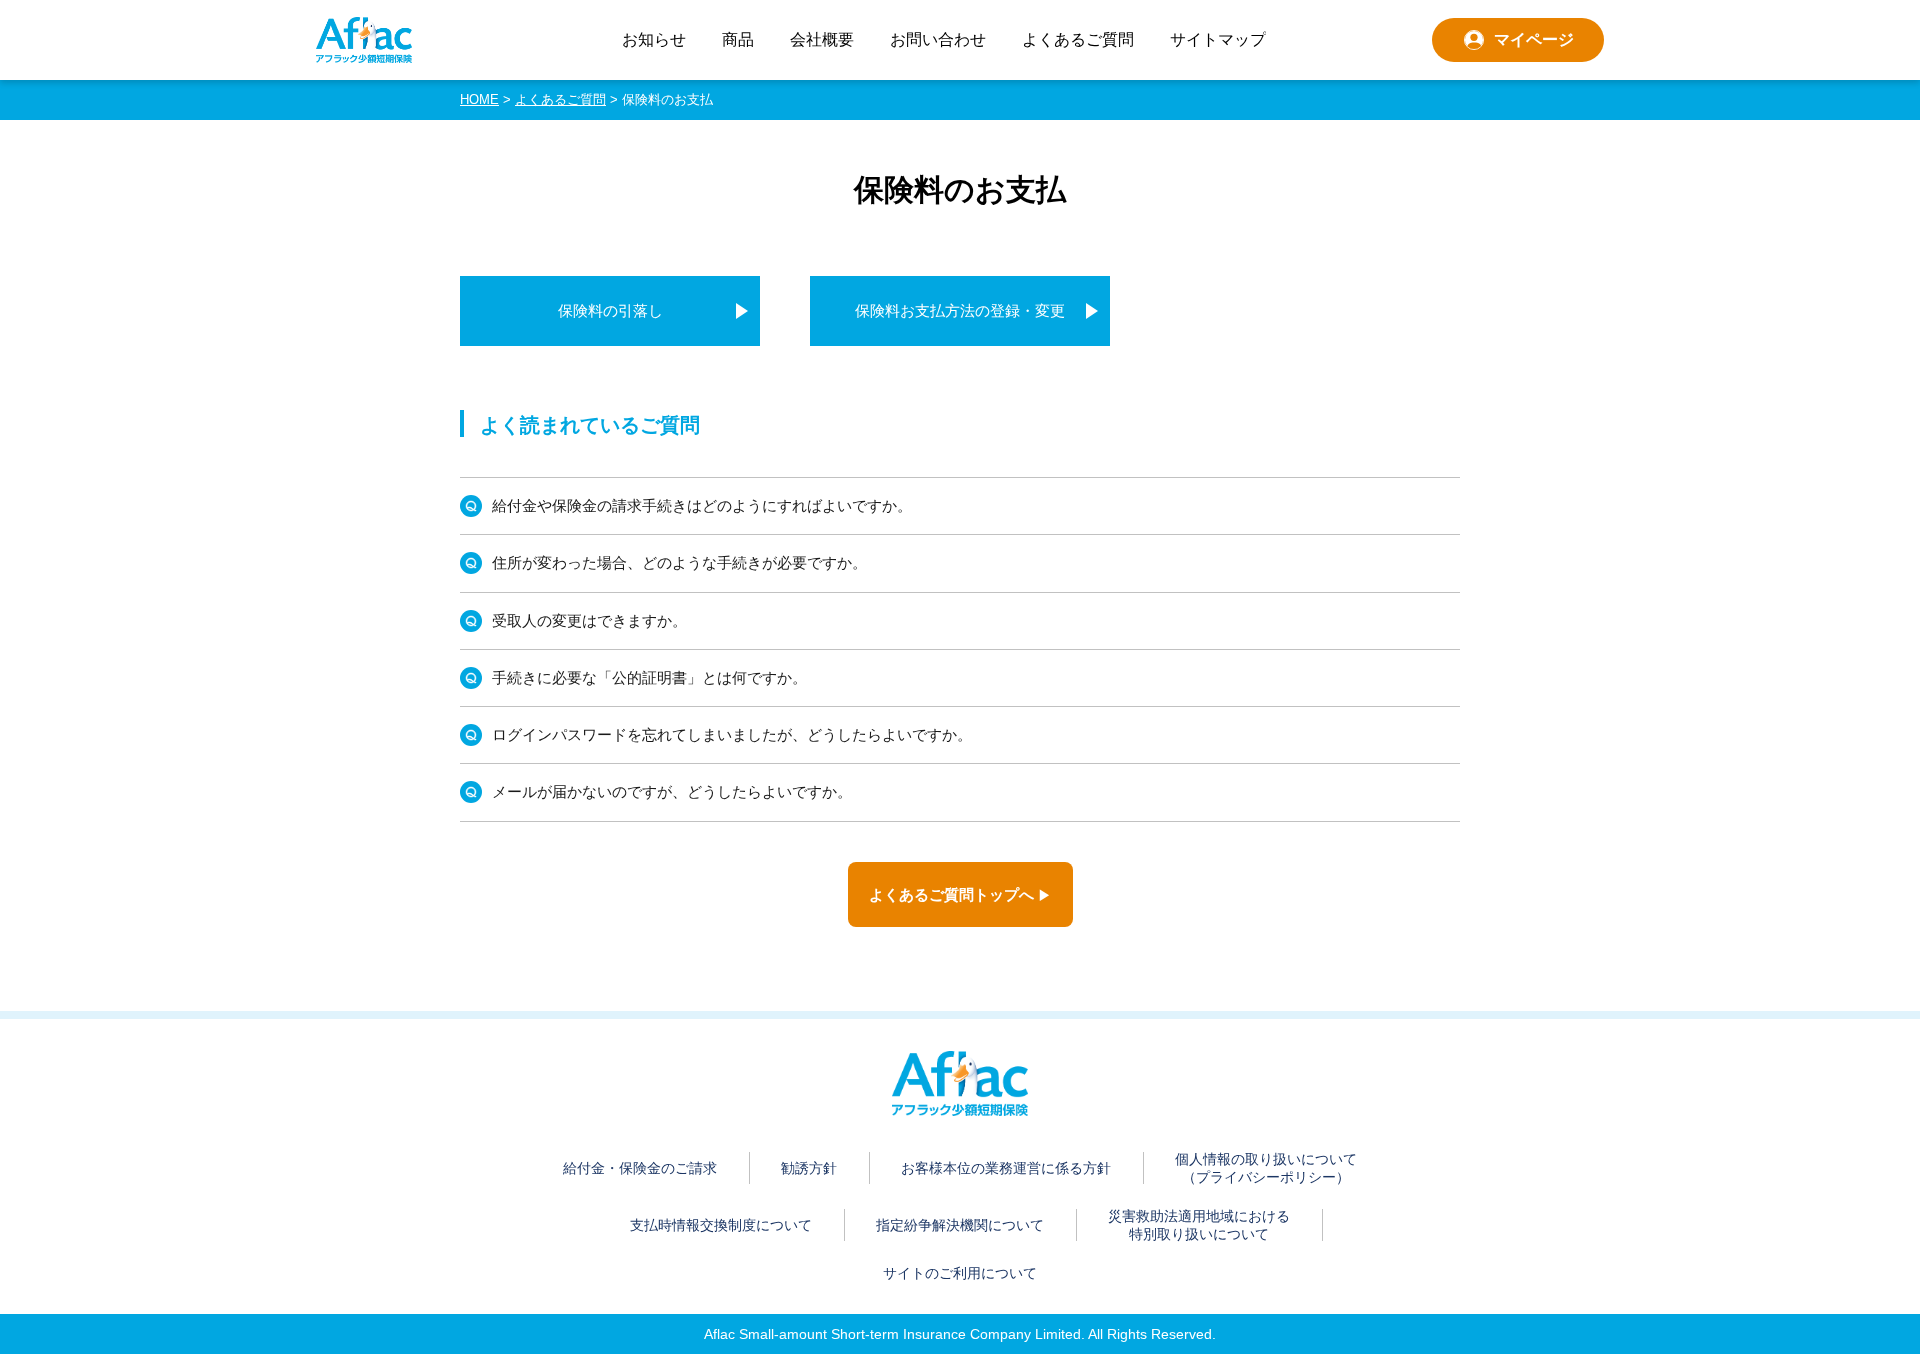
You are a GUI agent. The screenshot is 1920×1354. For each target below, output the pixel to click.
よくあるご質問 (1078, 39)
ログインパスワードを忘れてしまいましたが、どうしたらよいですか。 (732, 734)
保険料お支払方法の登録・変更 (960, 310)
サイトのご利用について (960, 1273)
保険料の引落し (610, 310)
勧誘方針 (809, 1168)
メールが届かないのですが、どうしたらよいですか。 (672, 791)
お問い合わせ (938, 39)
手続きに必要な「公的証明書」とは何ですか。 (649, 677)
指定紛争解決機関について (960, 1225)
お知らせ (654, 39)
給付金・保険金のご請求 (640, 1168)
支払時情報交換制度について (721, 1225)
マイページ (1534, 39)
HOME (479, 99)
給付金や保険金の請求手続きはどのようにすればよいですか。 (702, 505)
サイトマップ (1218, 39)
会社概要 (822, 39)
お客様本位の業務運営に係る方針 (1006, 1168)
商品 (738, 39)
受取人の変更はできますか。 (589, 620)
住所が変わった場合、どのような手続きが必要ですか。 (679, 562)
